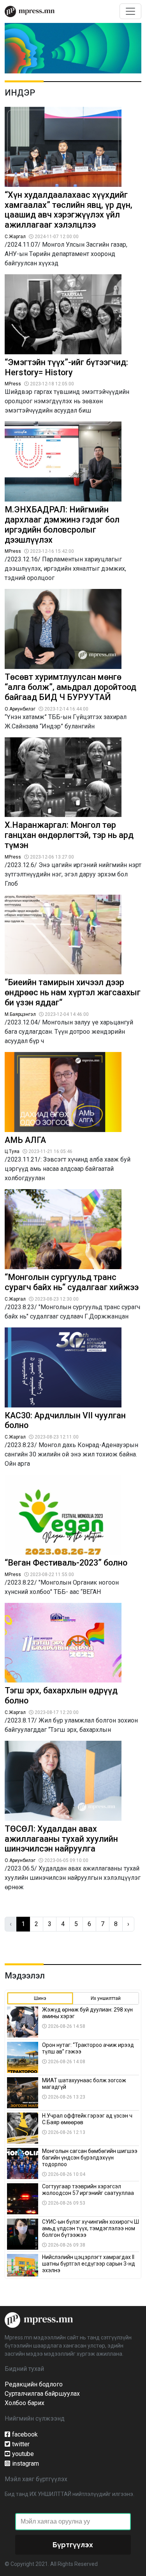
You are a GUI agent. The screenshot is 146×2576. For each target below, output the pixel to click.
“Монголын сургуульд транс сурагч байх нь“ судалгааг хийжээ (72, 1282)
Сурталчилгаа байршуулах (42, 2394)
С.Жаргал (15, 237)
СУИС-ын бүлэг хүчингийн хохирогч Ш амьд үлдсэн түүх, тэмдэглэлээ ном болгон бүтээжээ (91, 2228)
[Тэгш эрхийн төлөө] (39, 2319)
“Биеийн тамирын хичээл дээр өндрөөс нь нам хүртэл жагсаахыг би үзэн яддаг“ (73, 992)
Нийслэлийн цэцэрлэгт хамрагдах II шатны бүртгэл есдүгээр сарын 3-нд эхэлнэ (89, 2264)
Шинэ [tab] (40, 1998)
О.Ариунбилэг (20, 709)
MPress (13, 384)
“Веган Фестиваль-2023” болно (66, 1563)
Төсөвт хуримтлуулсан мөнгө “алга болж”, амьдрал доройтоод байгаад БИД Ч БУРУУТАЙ (70, 687)
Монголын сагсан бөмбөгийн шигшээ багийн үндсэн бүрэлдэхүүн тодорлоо (90, 2158)
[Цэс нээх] (130, 11)
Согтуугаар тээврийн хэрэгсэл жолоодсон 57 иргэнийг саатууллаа (88, 2190)
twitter (21, 2444)
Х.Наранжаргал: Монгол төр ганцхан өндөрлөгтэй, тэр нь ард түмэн (69, 835)
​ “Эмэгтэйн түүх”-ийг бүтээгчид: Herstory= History (66, 367)
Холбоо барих (25, 2403)
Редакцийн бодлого (34, 2384)
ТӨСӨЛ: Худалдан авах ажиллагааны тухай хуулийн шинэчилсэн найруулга (61, 1839)
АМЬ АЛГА (25, 1140)
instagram (26, 2464)
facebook (25, 2434)
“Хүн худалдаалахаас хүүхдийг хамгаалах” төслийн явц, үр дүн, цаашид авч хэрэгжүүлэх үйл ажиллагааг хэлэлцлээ (69, 210)
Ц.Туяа (12, 1151)
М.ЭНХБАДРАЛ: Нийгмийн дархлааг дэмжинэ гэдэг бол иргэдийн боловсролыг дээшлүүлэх (62, 524)
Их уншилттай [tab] (106, 1998)
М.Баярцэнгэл (20, 1014)
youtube (23, 2454)
